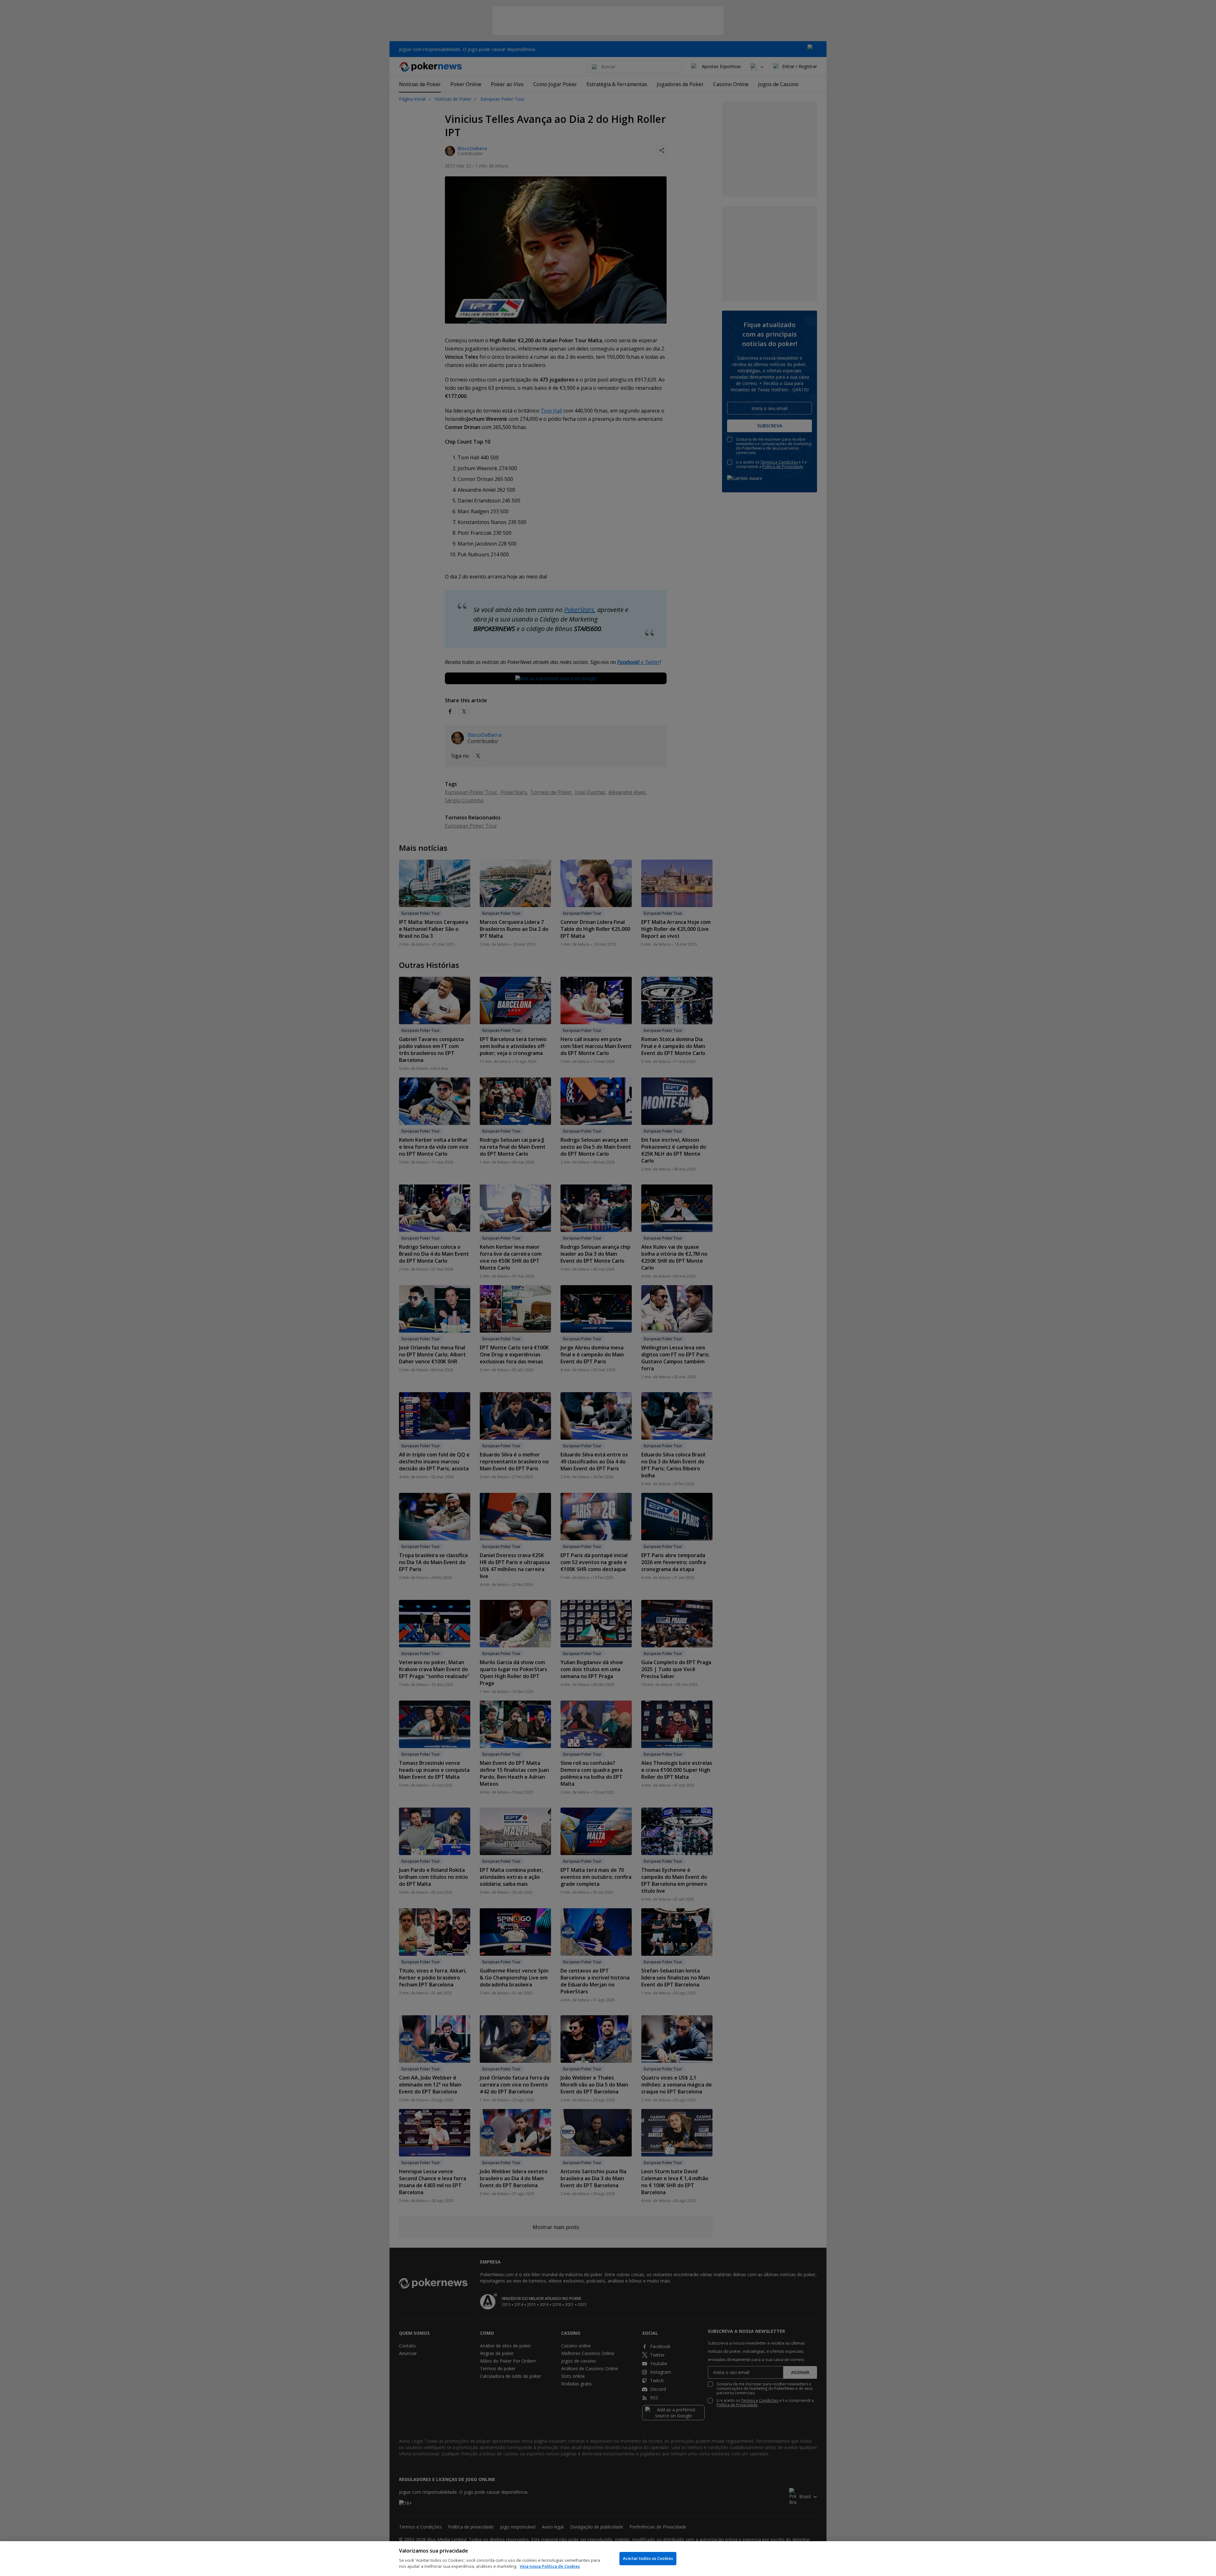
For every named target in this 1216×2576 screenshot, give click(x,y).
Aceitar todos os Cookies (648, 2558)
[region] (608, 2559)
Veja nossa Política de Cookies (550, 2566)
